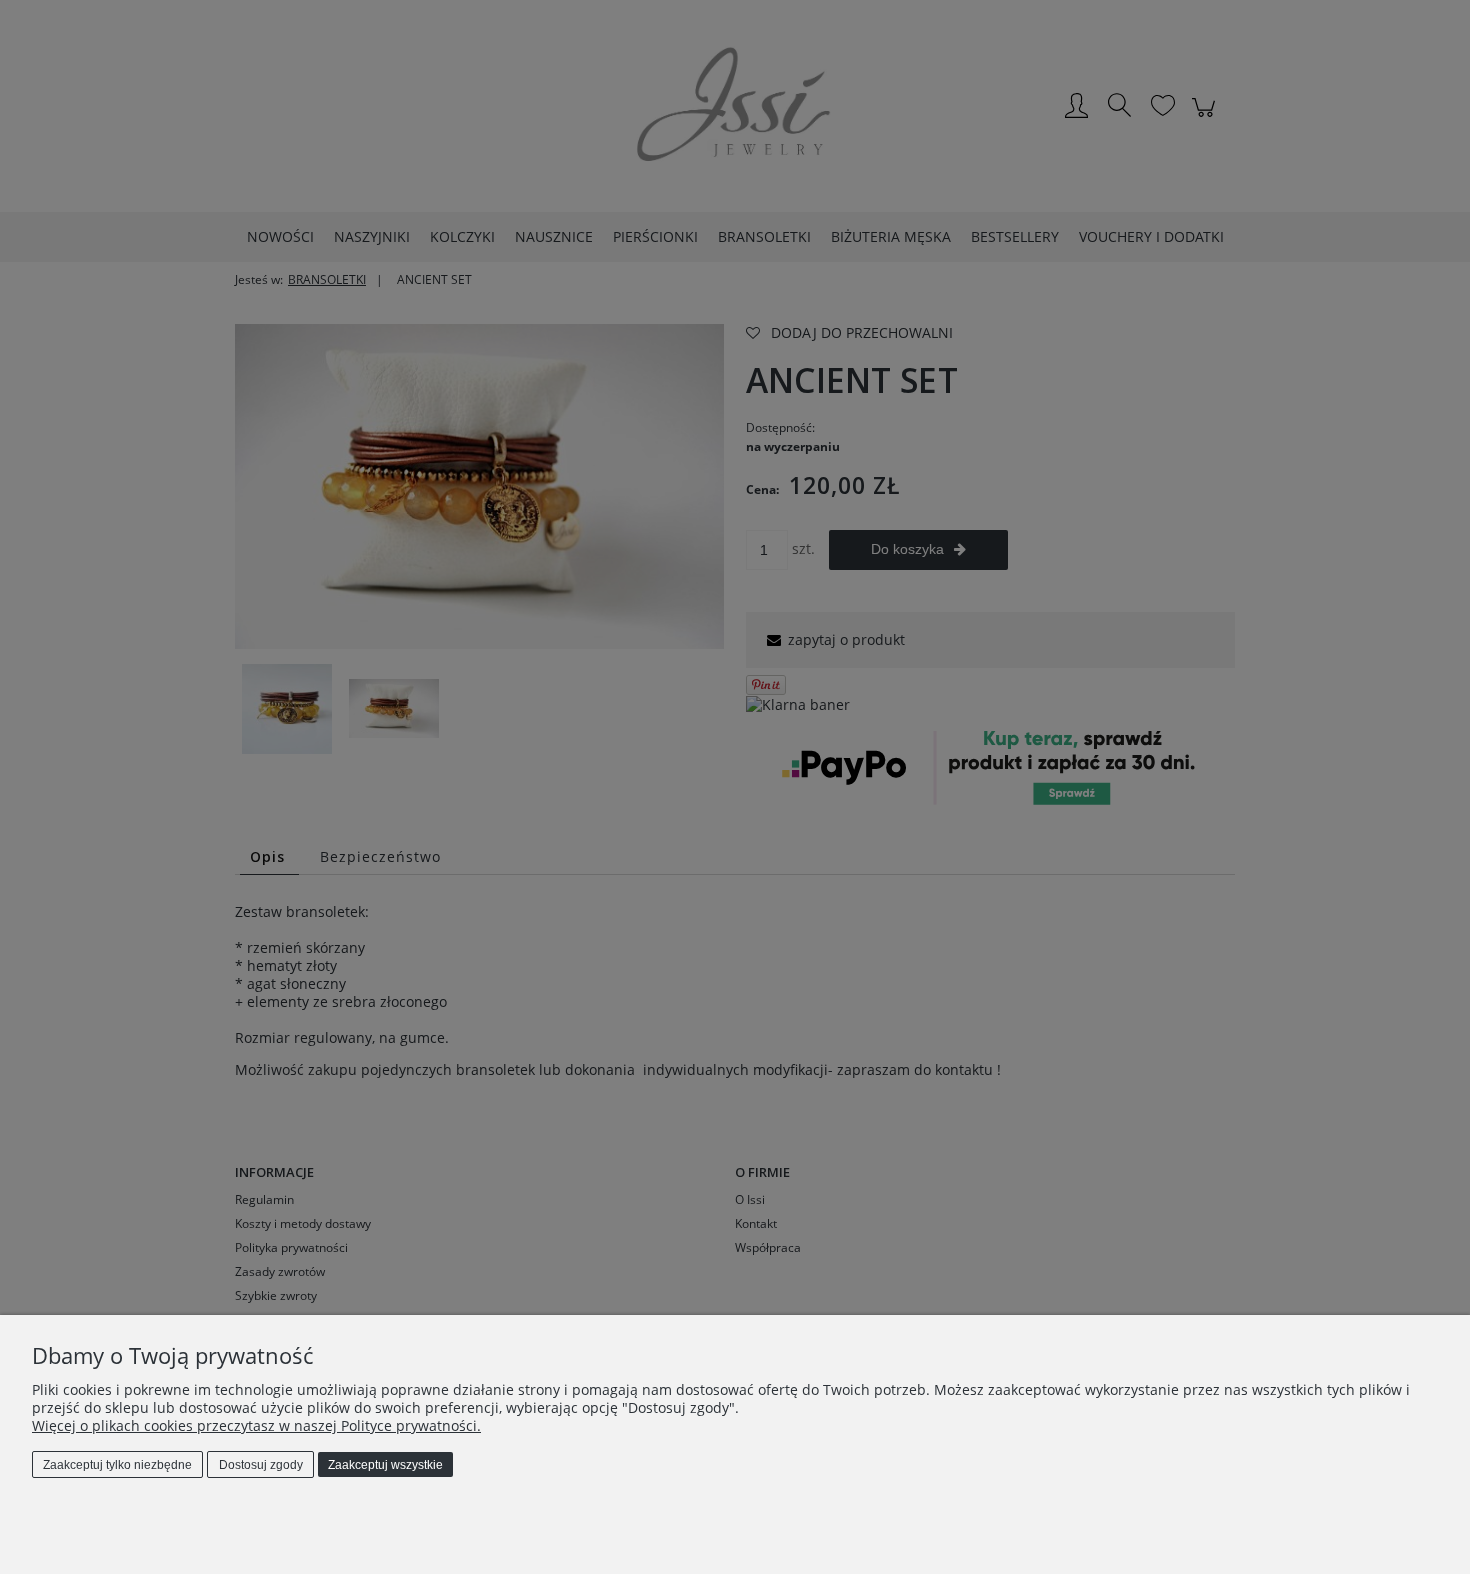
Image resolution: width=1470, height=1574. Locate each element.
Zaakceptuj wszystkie (385, 1465)
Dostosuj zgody (261, 1465)
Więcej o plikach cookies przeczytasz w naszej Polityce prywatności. (256, 1425)
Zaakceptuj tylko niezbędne (117, 1465)
